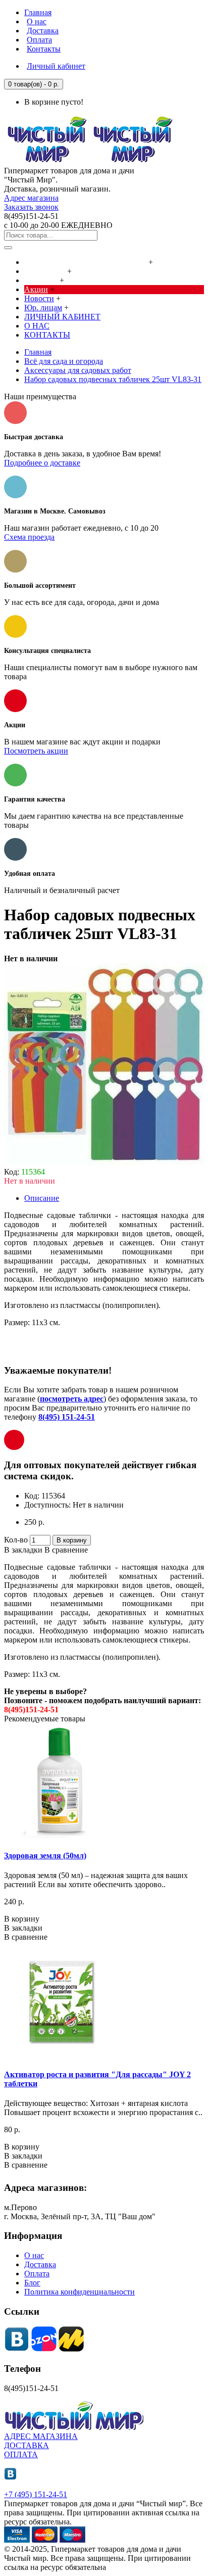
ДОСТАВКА (27, 2445)
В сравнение (66, 1550)
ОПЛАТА (21, 2454)
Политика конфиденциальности (80, 2292)
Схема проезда (29, 537)
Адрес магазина (31, 198)
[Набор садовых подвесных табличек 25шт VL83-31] (105, 1163)
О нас (34, 2255)
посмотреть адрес (72, 1399)
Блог (32, 2283)
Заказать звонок (31, 207)
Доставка (40, 2264)
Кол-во (16, 1540)
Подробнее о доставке (42, 463)
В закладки (23, 1550)
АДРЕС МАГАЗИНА (41, 2436)
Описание (42, 1198)
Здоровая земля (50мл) (45, 1856)
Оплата (37, 2274)
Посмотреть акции (36, 751)
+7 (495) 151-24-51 (36, 2494)
